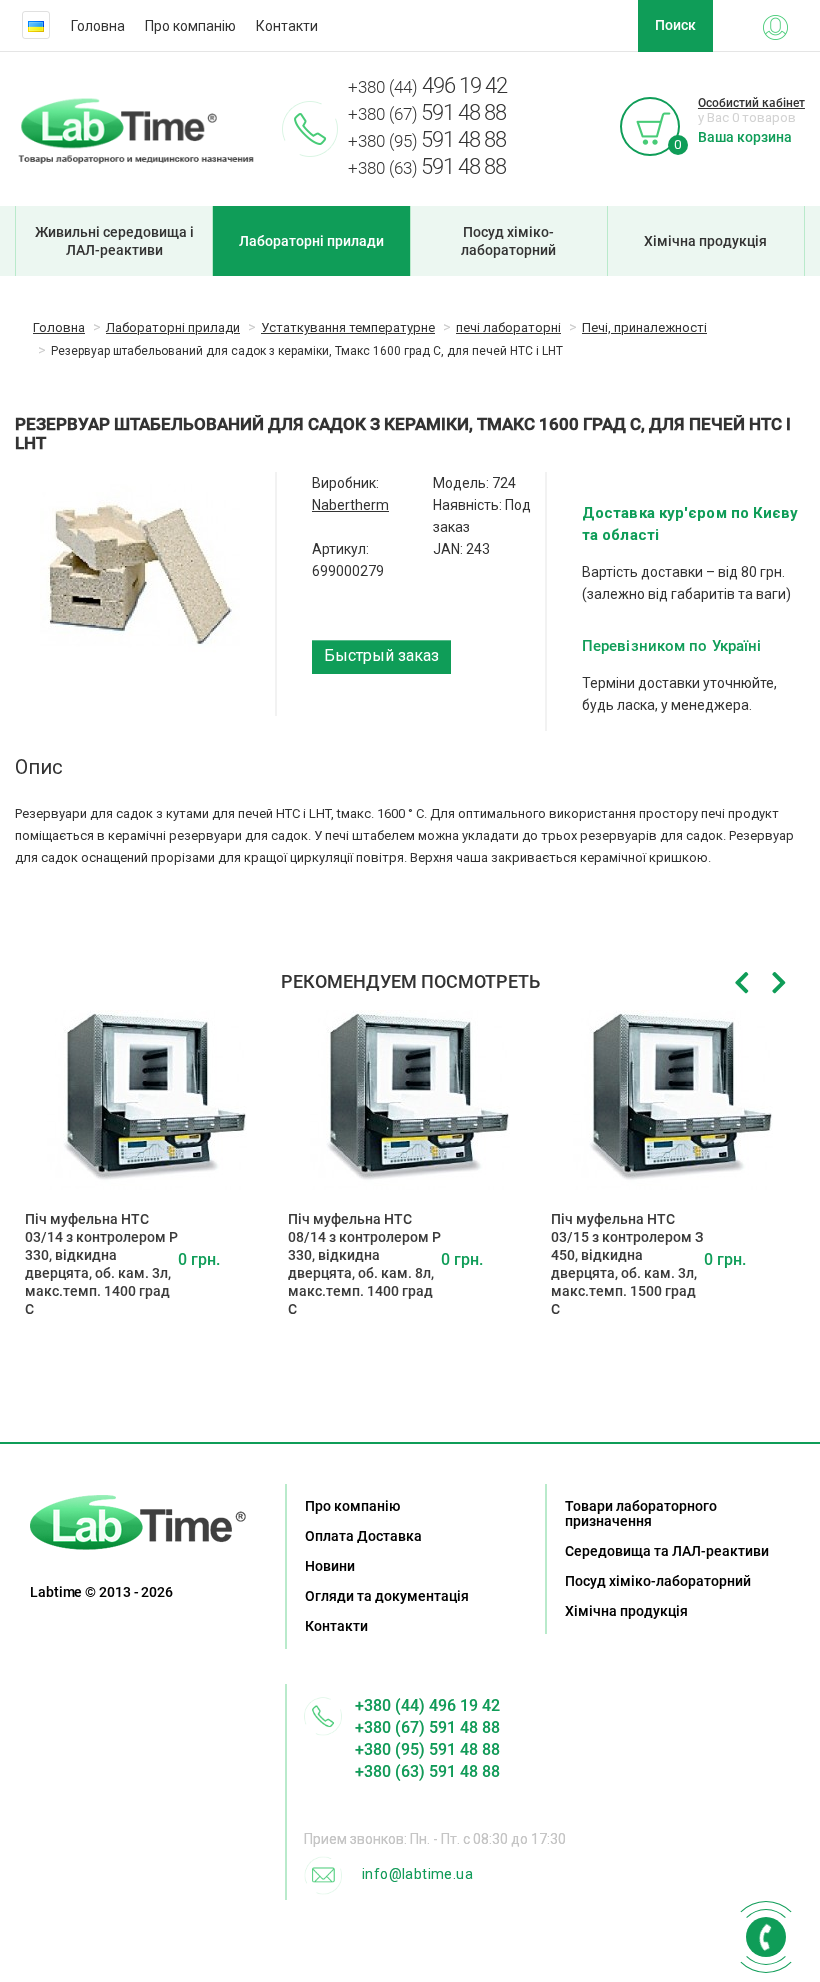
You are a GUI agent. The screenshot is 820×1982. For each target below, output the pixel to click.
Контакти (287, 26)
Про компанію (190, 26)
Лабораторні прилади (311, 241)
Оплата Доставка (363, 1536)
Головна (98, 26)
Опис (39, 767)
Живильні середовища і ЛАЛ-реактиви (114, 241)
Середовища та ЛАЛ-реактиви (667, 1551)
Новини (330, 1566)
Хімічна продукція (705, 241)
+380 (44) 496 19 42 (427, 1705)
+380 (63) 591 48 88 (427, 1771)
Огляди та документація (387, 1596)
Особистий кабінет (751, 103)
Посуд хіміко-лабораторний (508, 241)
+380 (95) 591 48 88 (427, 1749)
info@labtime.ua (417, 1874)
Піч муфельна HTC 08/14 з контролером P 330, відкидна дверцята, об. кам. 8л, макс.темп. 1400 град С (364, 1264)
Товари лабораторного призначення (641, 1513)
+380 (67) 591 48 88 (427, 1727)
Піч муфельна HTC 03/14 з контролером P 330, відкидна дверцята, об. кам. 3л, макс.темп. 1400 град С (101, 1264)
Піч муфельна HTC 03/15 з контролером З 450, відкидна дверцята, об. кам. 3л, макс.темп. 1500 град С (627, 1264)
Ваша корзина (745, 137)
